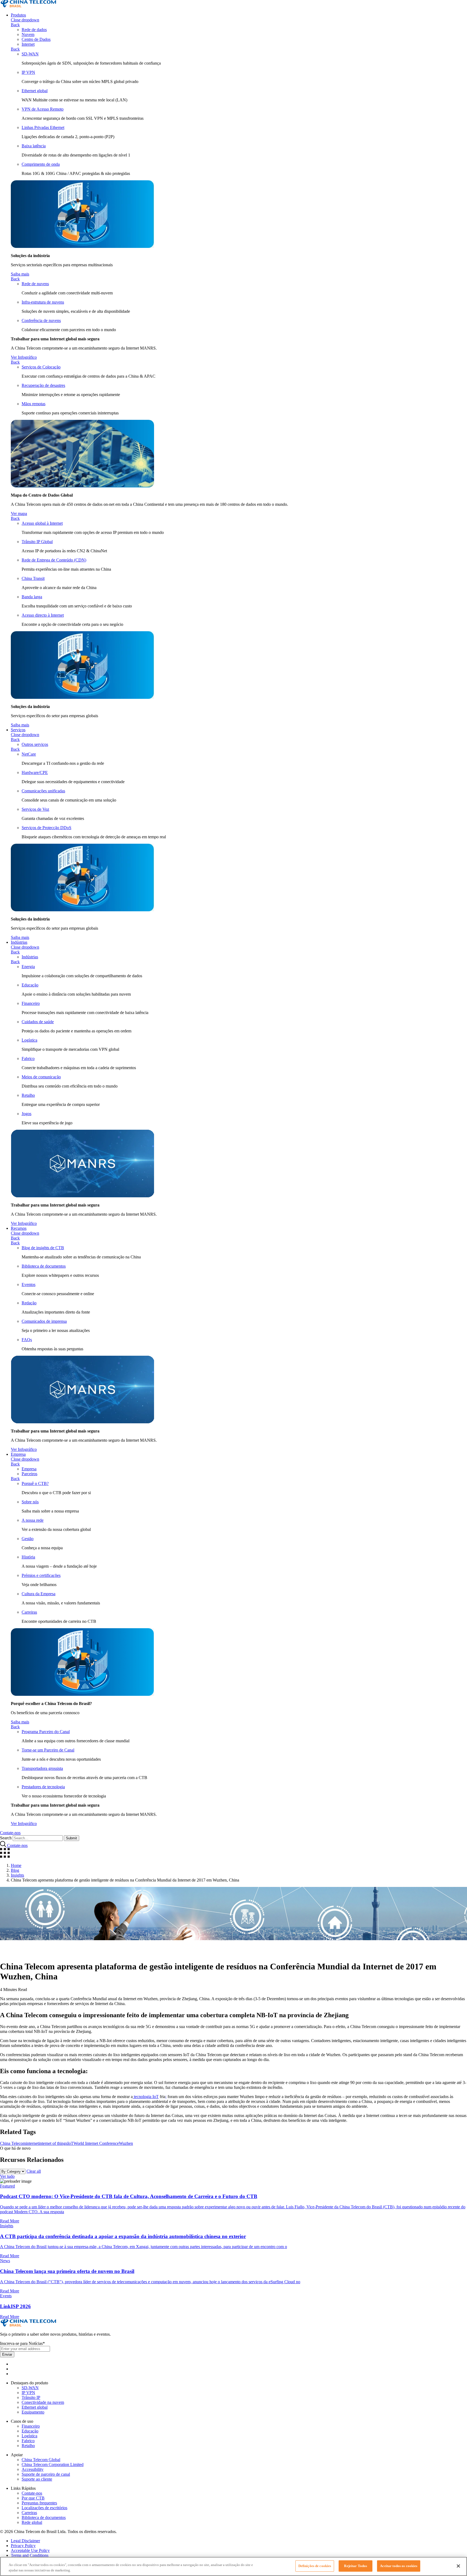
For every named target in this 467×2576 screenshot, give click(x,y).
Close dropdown (25, 20)
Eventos (29, 1284)
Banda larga (32, 597)
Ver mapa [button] (19, 513)
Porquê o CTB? (35, 1483)
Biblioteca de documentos (44, 1266)
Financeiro (31, 1003)
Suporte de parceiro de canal (46, 2474)
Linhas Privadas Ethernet (43, 127)
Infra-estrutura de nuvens (43, 302)
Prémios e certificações (41, 1575)
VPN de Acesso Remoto (43, 109)
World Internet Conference (96, 2143)
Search (6, 1838)
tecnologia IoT (146, 2097)
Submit (71, 1838)
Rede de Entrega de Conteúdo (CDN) (54, 560)
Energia (28, 967)
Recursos (19, 1228)
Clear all (34, 2171)
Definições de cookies (315, 2566)
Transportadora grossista (42, 1768)
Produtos (18, 15)
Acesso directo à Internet (43, 615)
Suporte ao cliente (37, 2479)
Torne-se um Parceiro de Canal (48, 1750)
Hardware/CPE (35, 772)
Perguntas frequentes (39, 2503)
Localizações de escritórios (44, 2508)
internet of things (53, 2143)
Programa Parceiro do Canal (46, 1732)
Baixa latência (34, 146)
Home (16, 1865)
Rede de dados (34, 30)
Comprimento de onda (41, 164)
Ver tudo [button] (7, 2176)
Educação (30, 985)
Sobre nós (30, 1502)
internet (32, 2143)
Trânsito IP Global (37, 542)
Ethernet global (35, 91)
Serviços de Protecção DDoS (46, 828)
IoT (70, 2143)
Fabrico (28, 1058)
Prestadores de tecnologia (43, 1787)
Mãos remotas (34, 404)
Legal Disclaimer (25, 2541)
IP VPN (28, 72)
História (28, 1557)
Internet (28, 44)
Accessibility (33, 2469)
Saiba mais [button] (20, 274)
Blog (15, 1870)
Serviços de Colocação (41, 367)
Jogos (26, 1114)
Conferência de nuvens (41, 320)
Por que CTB (33, 2498)
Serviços (18, 730)
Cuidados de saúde (38, 1022)
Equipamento (33, 2412)
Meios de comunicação (41, 1077)
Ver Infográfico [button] (24, 357)
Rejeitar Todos (356, 2566)
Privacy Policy (23, 2546)
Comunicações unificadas (43, 791)
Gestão (28, 1539)
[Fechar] (458, 2566)
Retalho (28, 1095)
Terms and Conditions (30, 2555)
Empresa (18, 1454)
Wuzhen (126, 2143)
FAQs (27, 1340)
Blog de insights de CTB (43, 1248)
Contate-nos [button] (10, 1833)
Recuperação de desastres (43, 385)
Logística (29, 1040)
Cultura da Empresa (39, 1594)
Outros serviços (35, 744)
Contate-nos (32, 2493)
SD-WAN (30, 54)
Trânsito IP (31, 2397)
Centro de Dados (36, 39)
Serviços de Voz (35, 809)
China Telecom (13, 2143)
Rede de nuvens (35, 284)
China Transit (33, 578)
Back (15, 25)
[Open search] (4, 1845)
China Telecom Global (41, 2460)
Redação (29, 1303)
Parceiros (29, 1474)
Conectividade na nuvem (43, 2402)
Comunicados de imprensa (44, 1321)
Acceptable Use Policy (30, 2550)
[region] (234, 2566)
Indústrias (19, 942)
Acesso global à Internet (42, 523)
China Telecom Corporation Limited (53, 2464)
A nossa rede (33, 1520)
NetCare (29, 754)
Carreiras (29, 1612)
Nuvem (28, 34)
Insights (17, 1875)
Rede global (32, 2522)
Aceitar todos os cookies (399, 2566)
